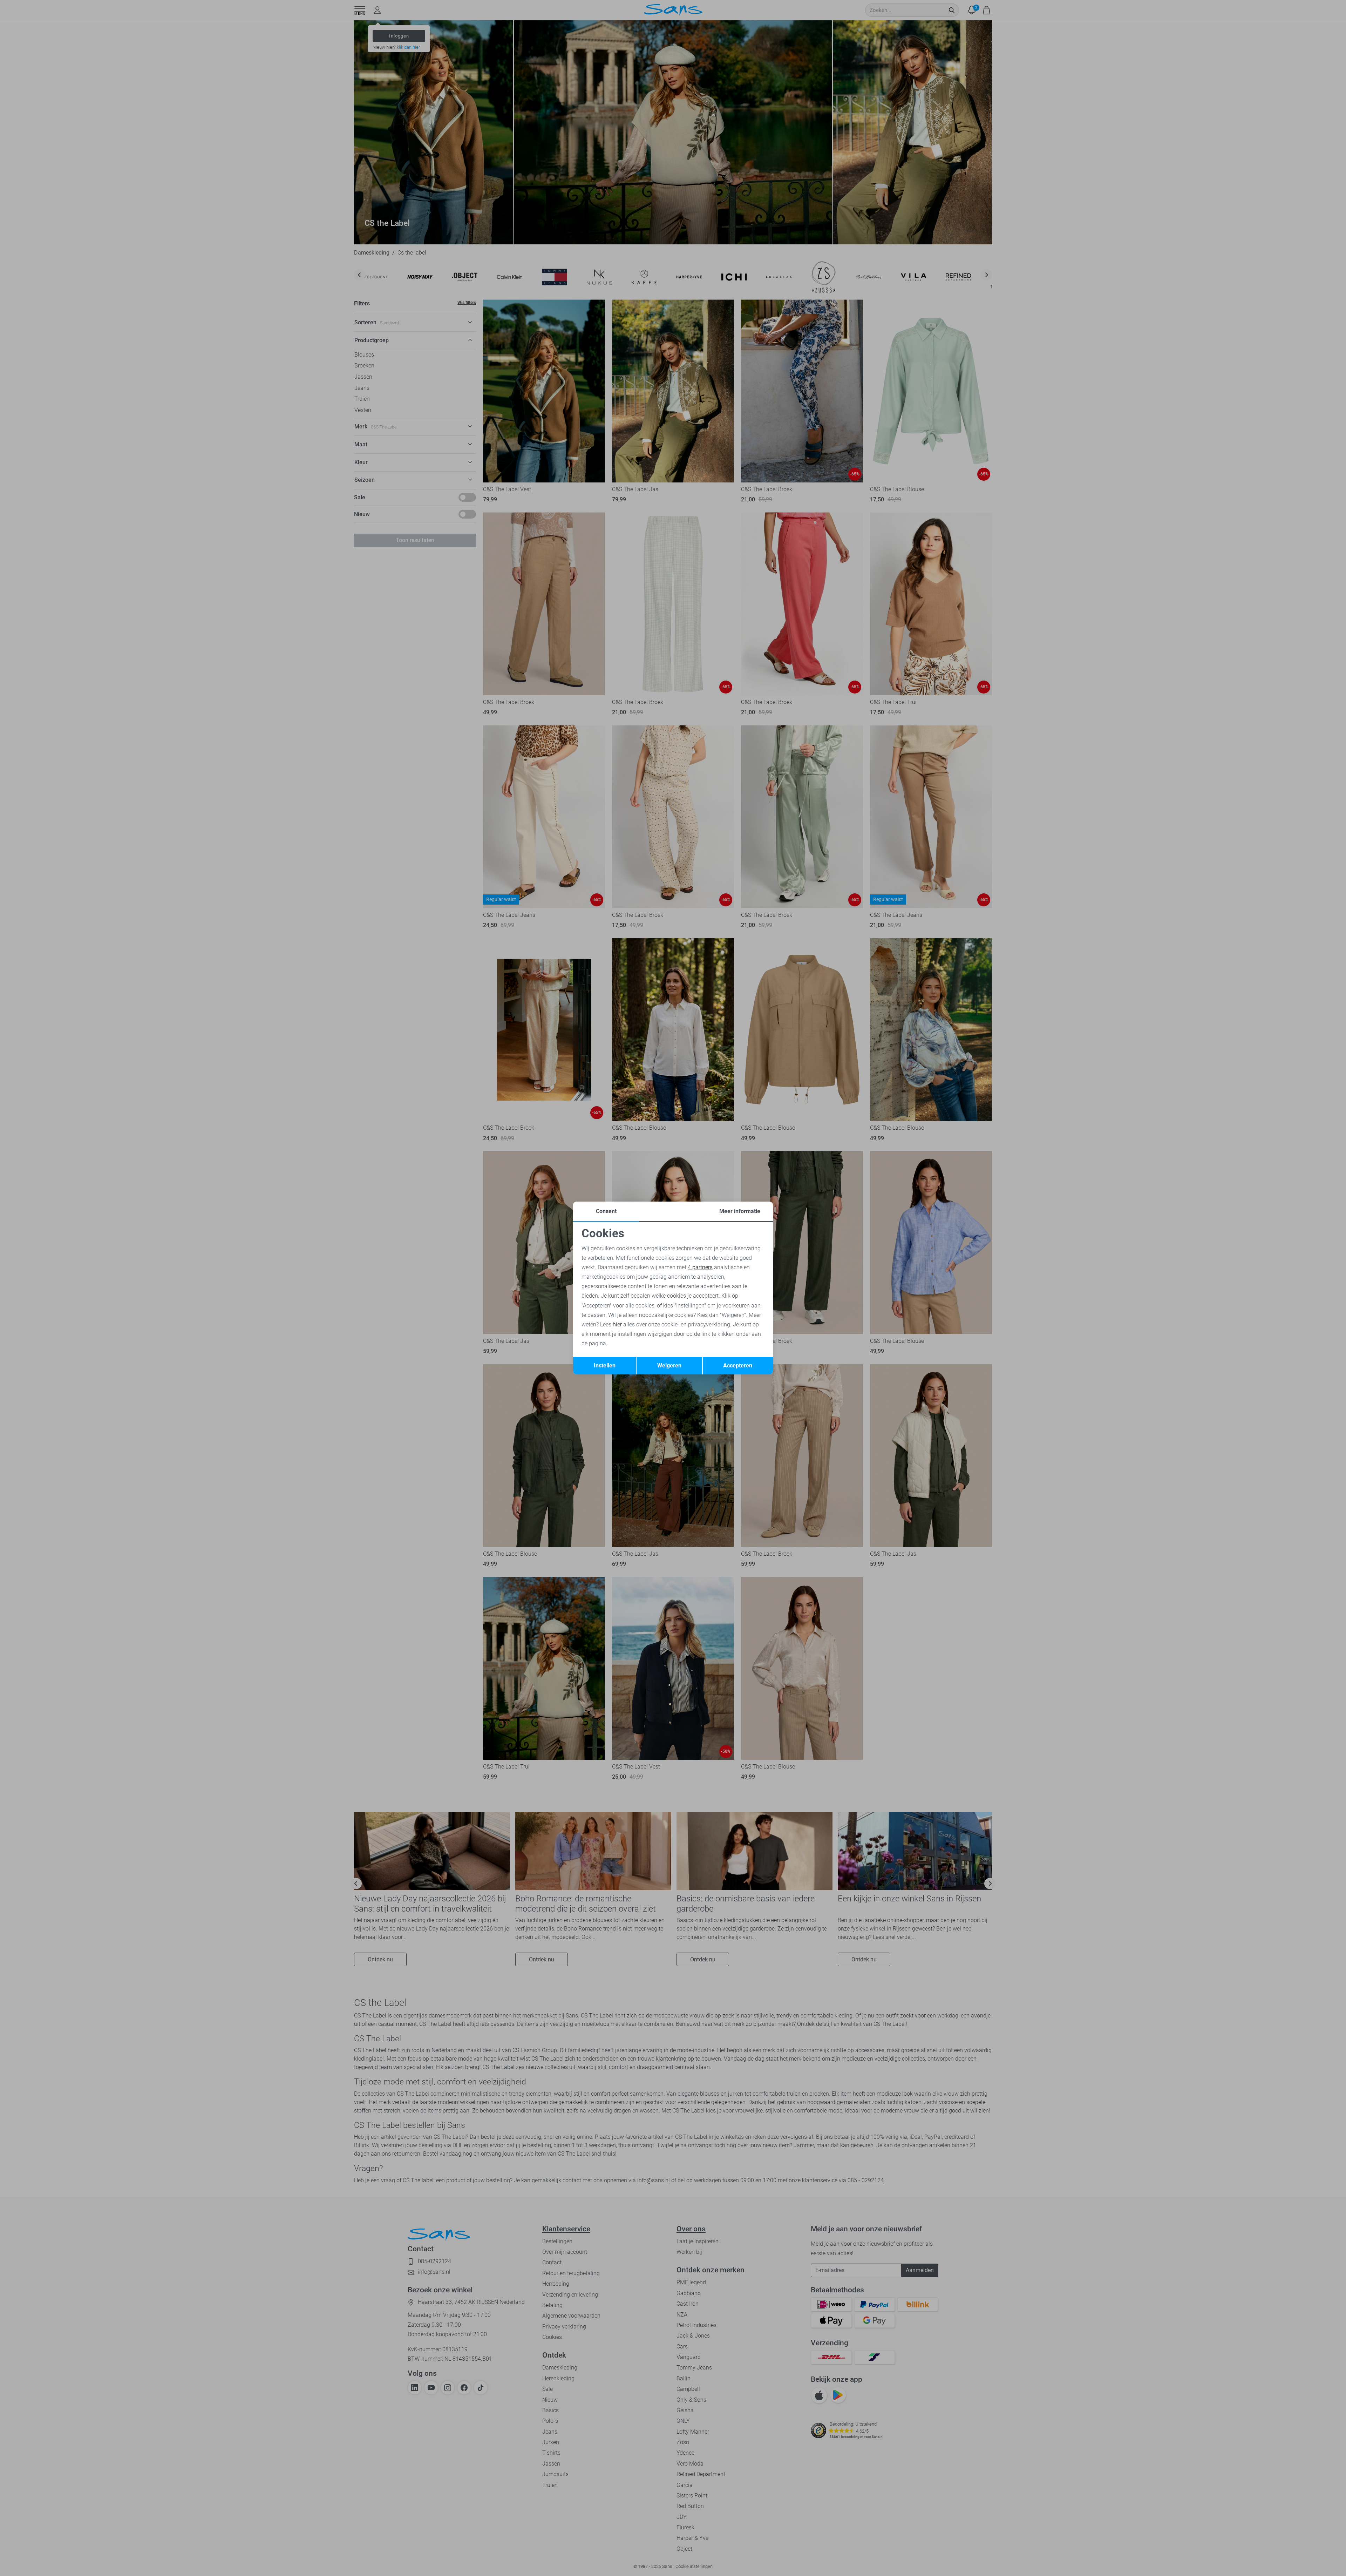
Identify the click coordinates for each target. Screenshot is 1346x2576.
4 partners (700, 1267)
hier (617, 1324)
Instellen (605, 1365)
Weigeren (669, 1365)
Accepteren (738, 1365)
